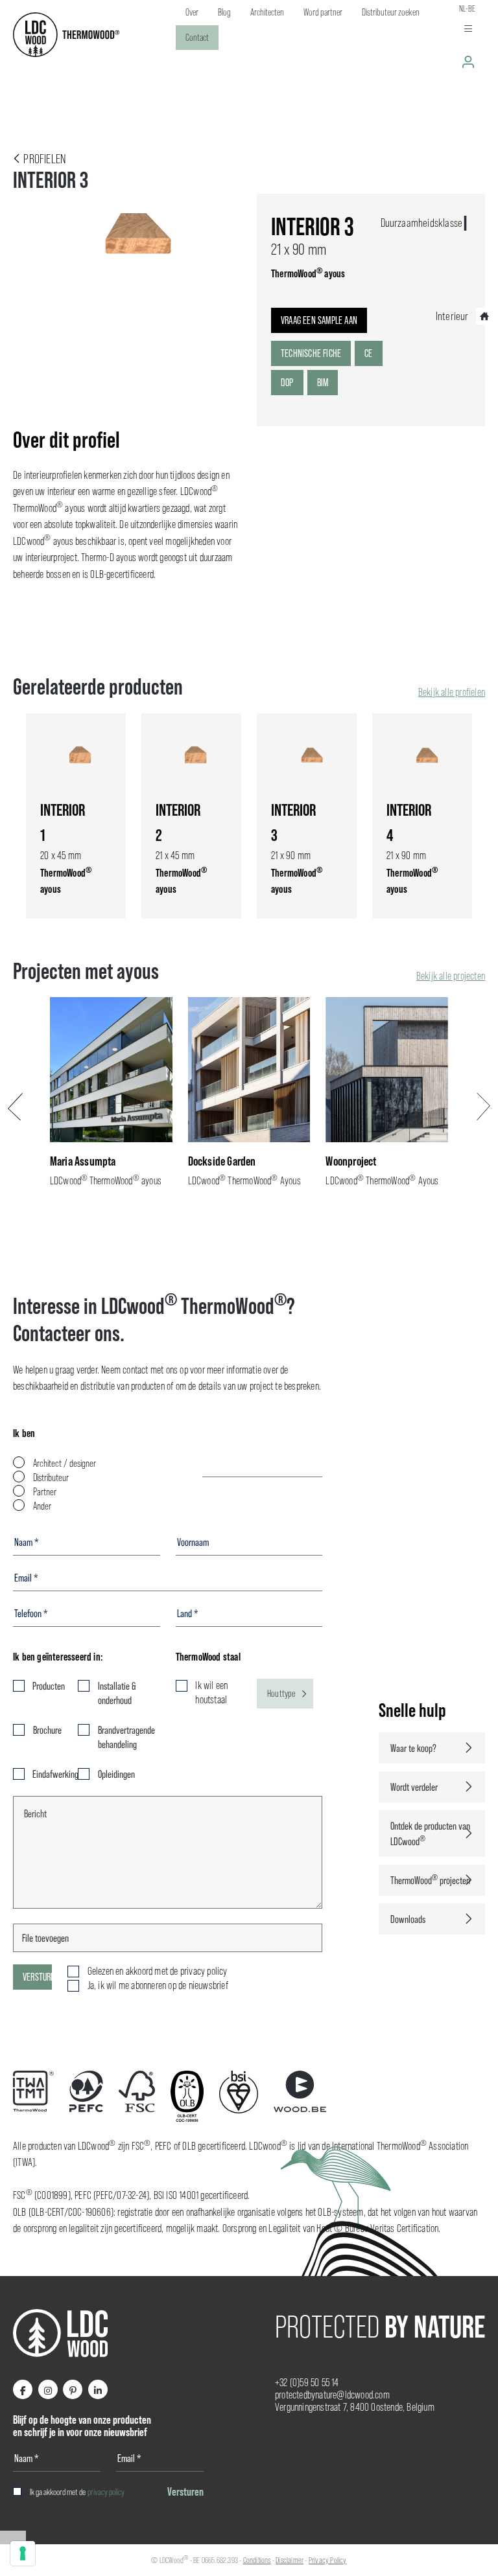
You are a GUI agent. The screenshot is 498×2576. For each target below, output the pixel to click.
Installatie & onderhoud (117, 1693)
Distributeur (51, 1478)
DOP (287, 382)
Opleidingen (116, 1774)
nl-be (467, 8)
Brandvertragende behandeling (126, 1737)
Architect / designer (65, 1463)
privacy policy (106, 2492)
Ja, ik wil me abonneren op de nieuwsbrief (158, 1985)
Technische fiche (311, 353)
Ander (42, 1506)
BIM (323, 382)
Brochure (47, 1730)
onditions (259, 2560)
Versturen (37, 1977)
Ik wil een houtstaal (211, 1693)
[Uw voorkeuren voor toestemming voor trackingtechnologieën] (23, 2553)
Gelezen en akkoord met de (158, 1971)
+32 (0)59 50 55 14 (307, 2383)
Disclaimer (290, 2560)
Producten (47, 1686)
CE (368, 353)
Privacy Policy (328, 2560)
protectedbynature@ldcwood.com (332, 2395)
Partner (45, 1492)
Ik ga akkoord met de (77, 2492)
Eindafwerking (47, 1774)
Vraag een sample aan (319, 320)
